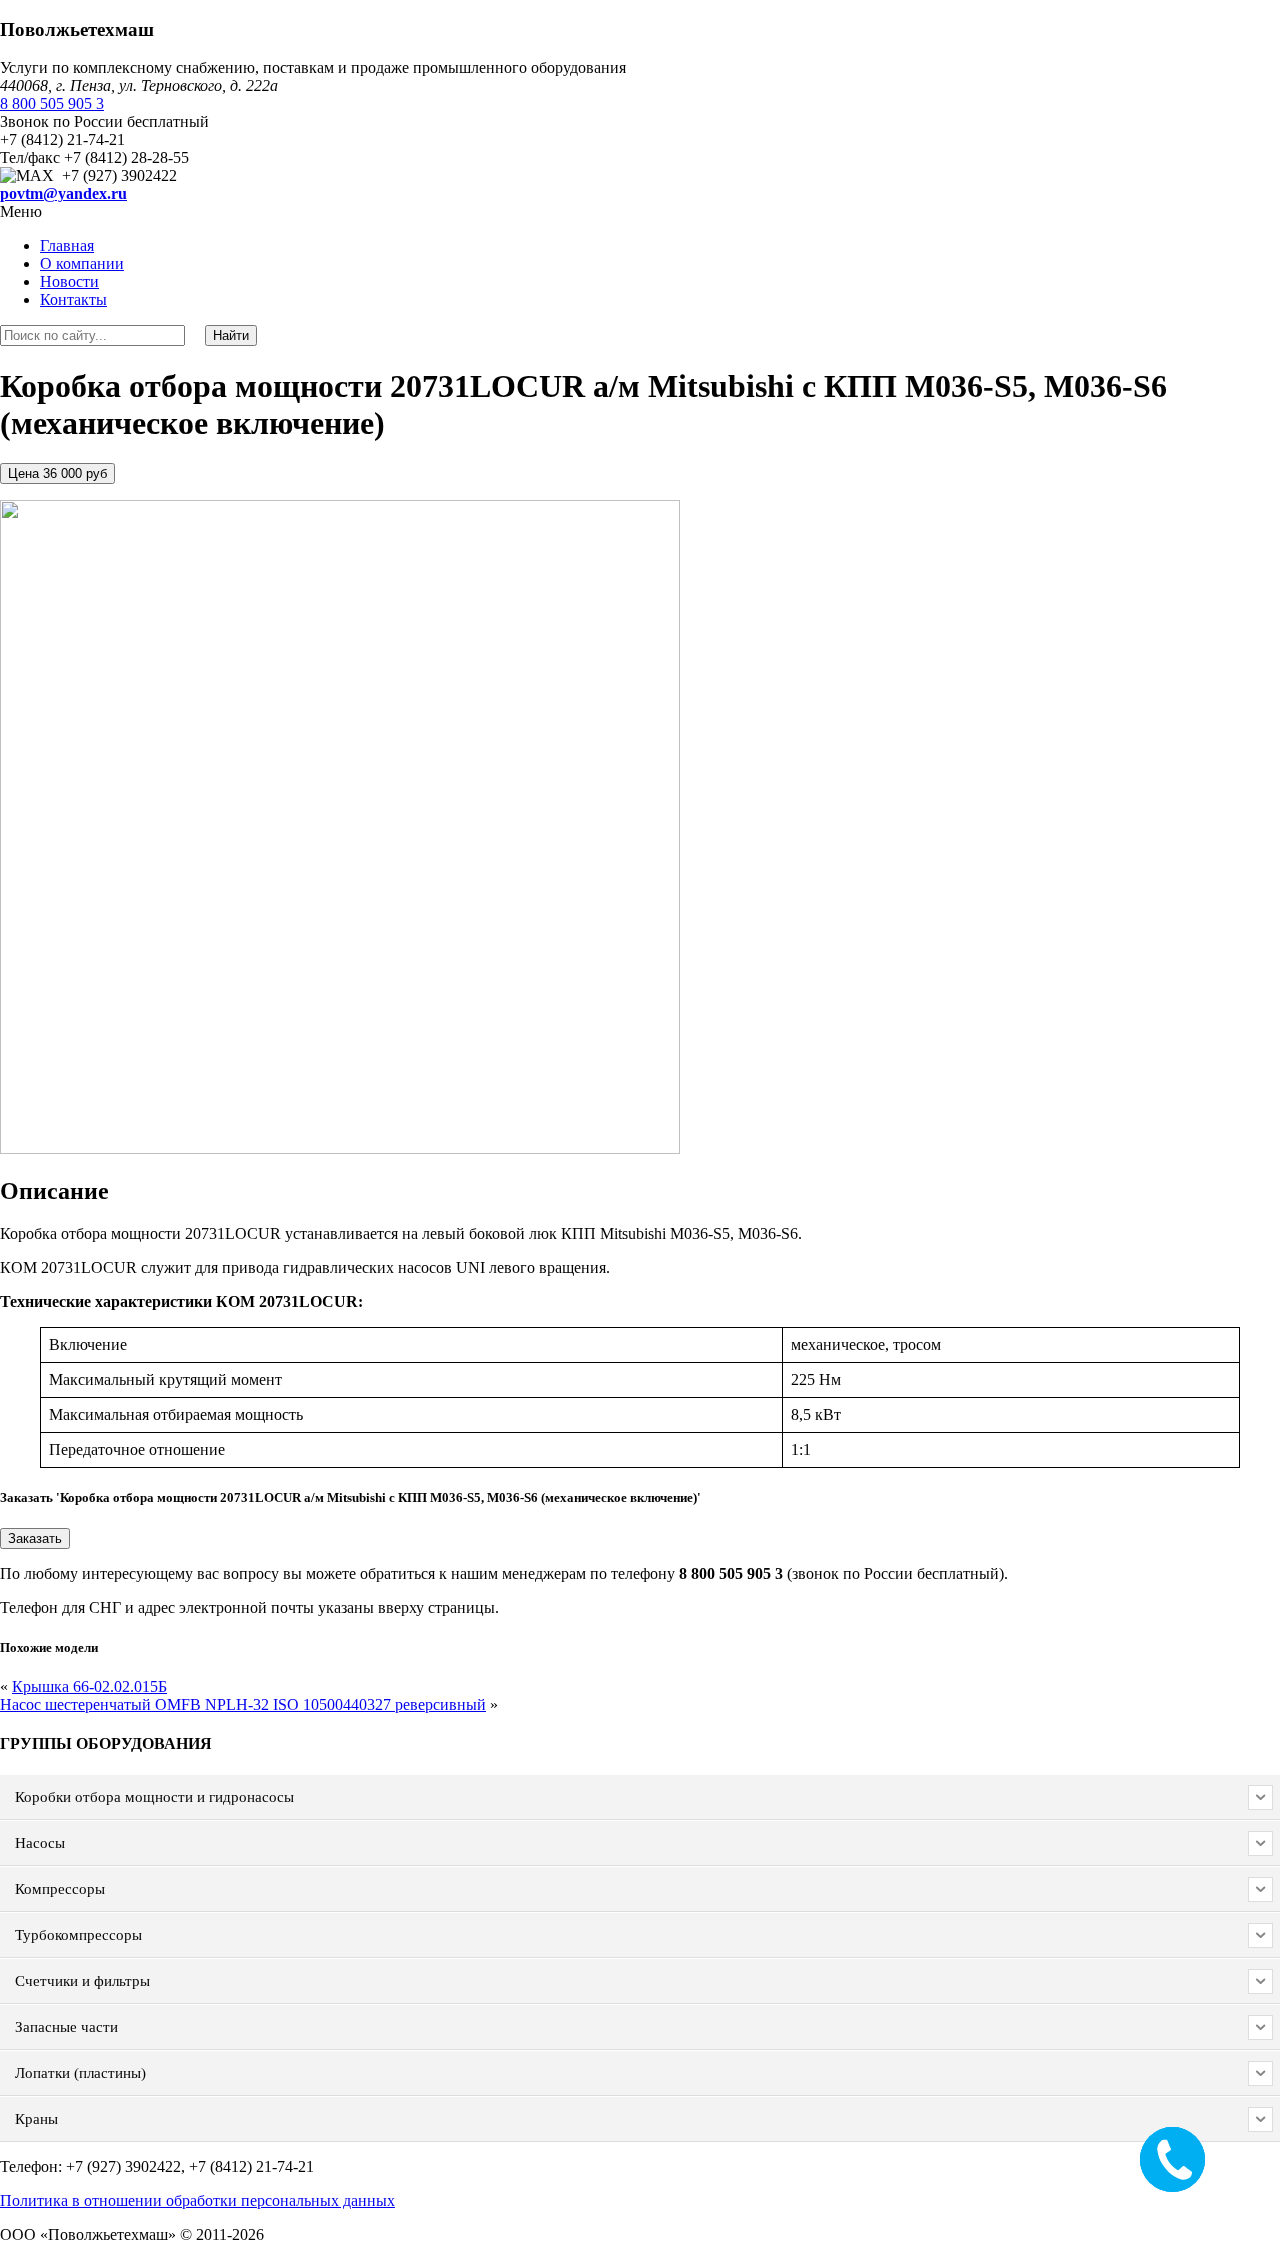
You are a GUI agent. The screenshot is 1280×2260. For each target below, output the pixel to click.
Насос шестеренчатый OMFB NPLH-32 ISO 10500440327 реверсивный (243, 1704)
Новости (69, 281)
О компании (82, 263)
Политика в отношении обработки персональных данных (197, 2200)
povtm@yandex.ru (63, 193)
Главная (67, 245)
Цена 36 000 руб (57, 473)
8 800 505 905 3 (52, 103)
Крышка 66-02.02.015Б (89, 1686)
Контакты (73, 299)
